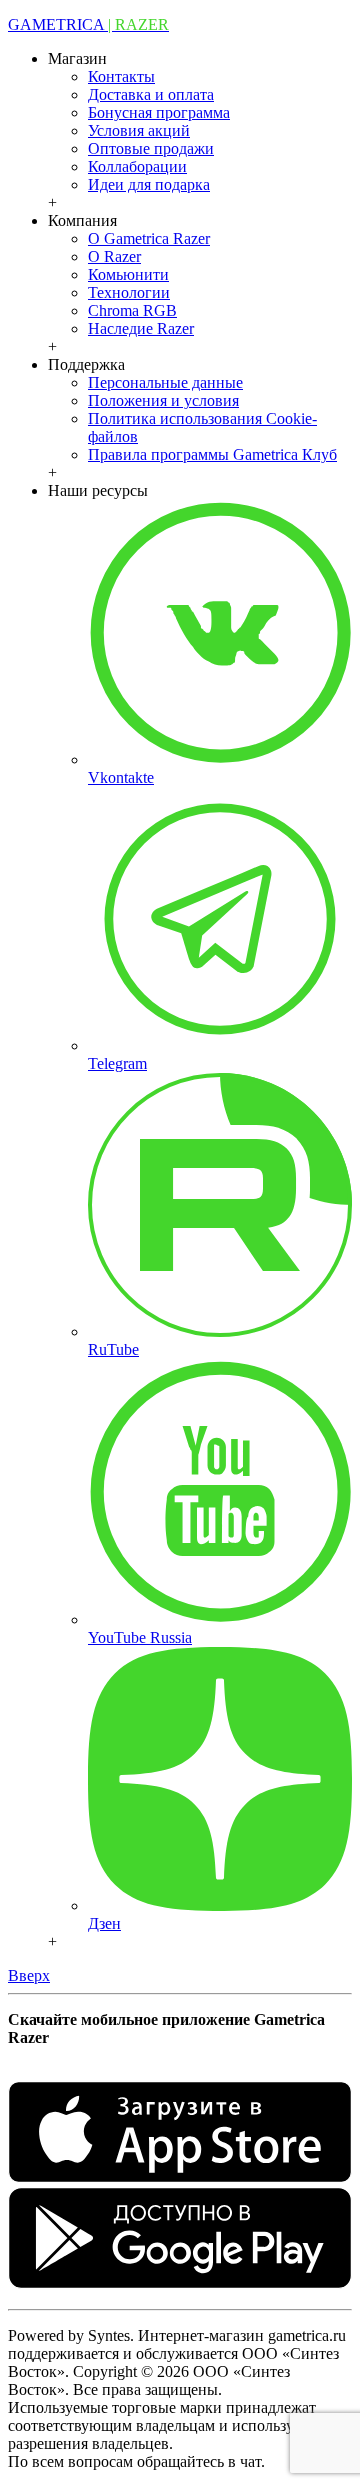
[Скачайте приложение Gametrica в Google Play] (180, 2283)
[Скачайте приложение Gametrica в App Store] (180, 2177)
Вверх (29, 1975)
